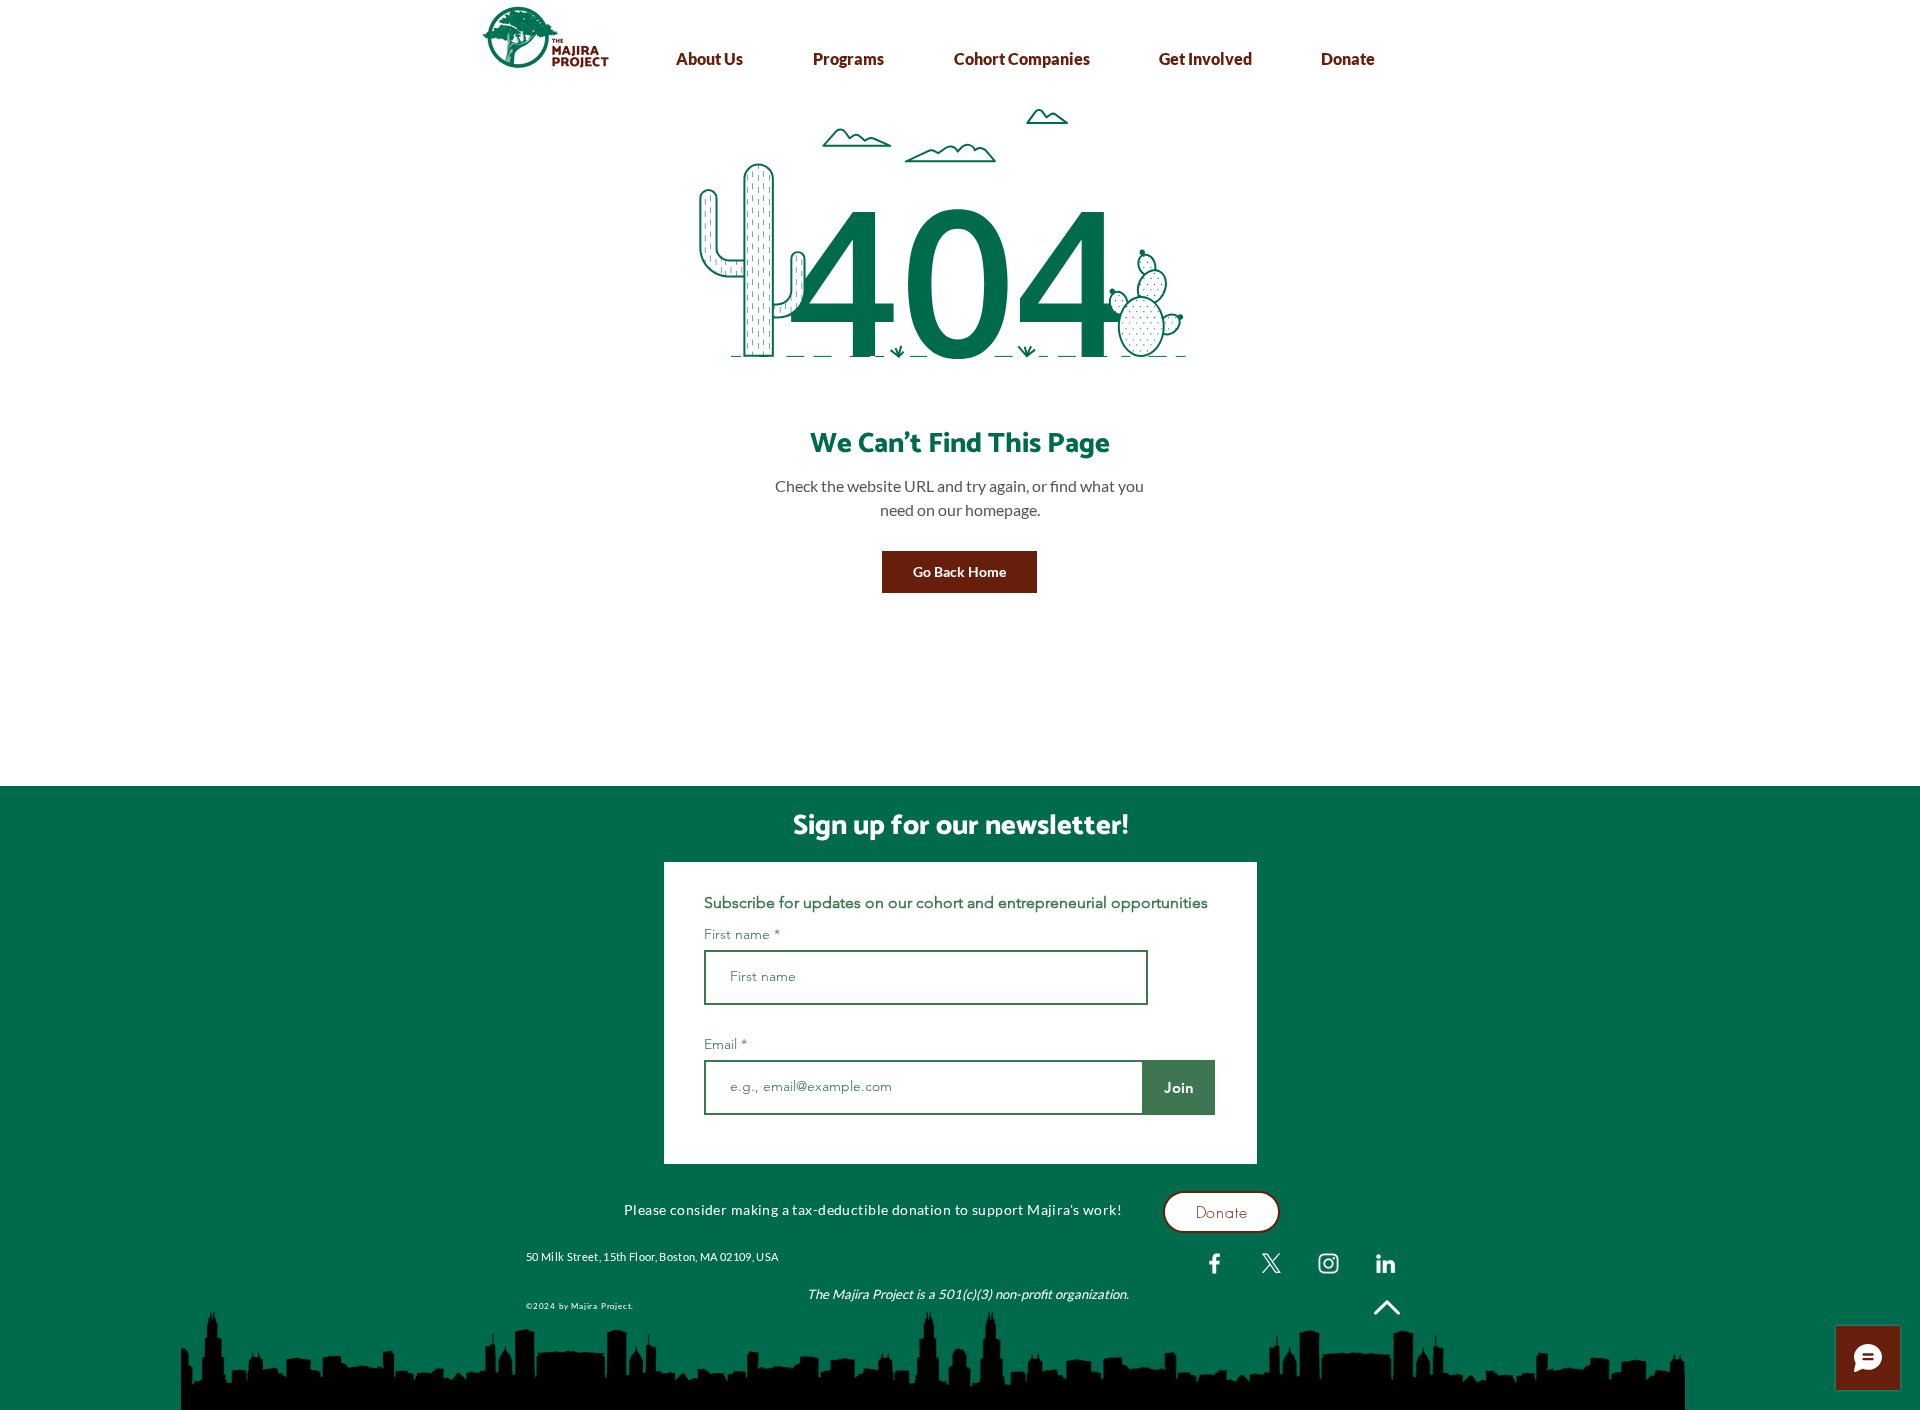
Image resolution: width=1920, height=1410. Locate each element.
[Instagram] (1328, 1263)
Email (722, 1044)
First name (737, 934)
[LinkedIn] (1385, 1263)
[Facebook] (1214, 1263)
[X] (1271, 1263)
